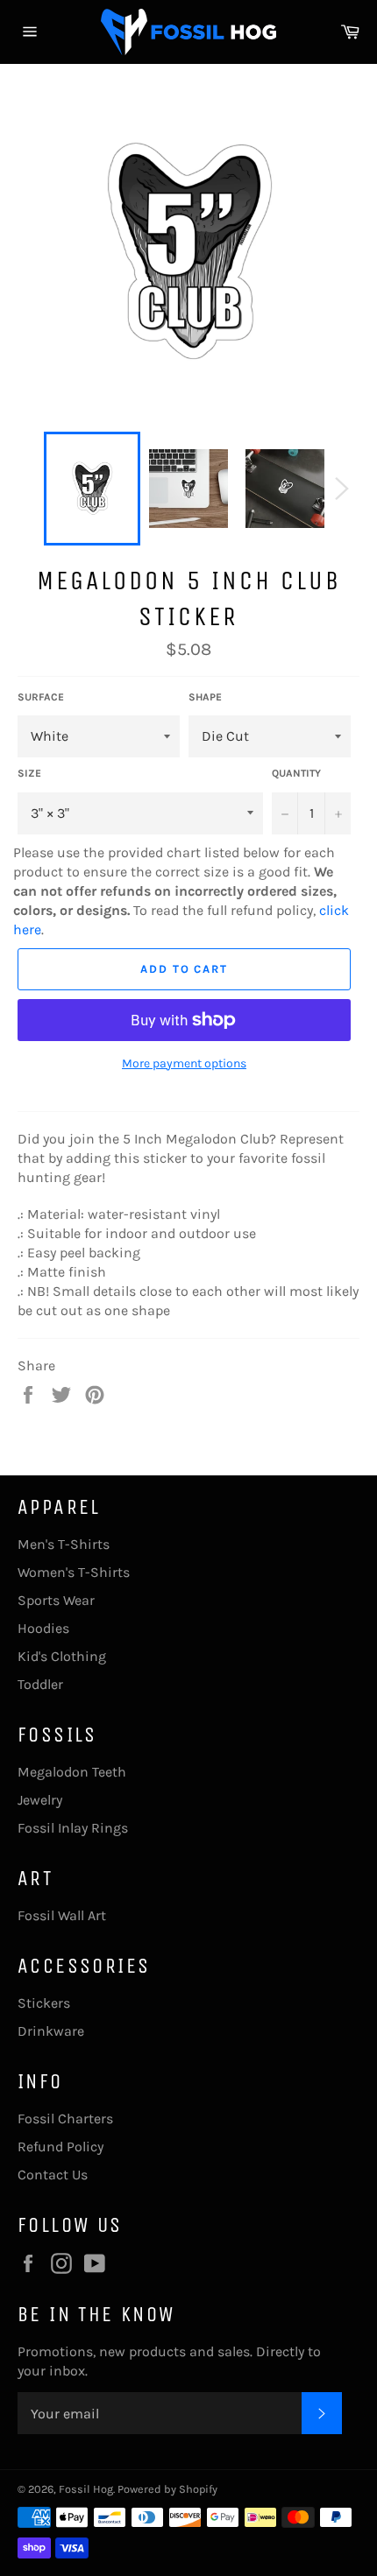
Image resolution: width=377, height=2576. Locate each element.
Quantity (296, 773)
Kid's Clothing (62, 1656)
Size (29, 773)
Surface (41, 697)
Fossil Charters (65, 2119)
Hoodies (43, 1628)
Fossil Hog (86, 2489)
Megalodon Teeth (72, 1772)
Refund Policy (60, 2147)
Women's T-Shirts (74, 1572)
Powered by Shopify (167, 2489)
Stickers (44, 2003)
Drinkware (51, 2031)
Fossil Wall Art (62, 1915)
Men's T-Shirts (64, 1544)
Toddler (40, 1684)
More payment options (184, 1063)
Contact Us (53, 2175)
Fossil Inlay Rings (73, 1828)
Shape (205, 697)
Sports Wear (56, 1600)
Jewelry (40, 1800)
